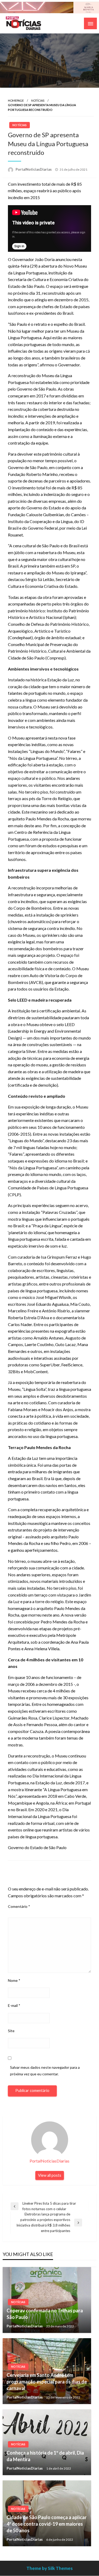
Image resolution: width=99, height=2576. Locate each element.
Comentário (19, 1906)
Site (11, 2031)
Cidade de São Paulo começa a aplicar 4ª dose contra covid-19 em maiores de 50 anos (47, 2524)
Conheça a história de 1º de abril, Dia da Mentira (45, 2456)
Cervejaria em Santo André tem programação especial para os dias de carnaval (47, 2382)
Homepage (16, 100)
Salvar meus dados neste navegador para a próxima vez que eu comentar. (45, 2071)
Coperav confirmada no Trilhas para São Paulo (45, 2314)
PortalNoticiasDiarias (34, 169)
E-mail (14, 2005)
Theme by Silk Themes (49, 2568)
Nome (14, 1980)
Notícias (38, 100)
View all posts (50, 2175)
